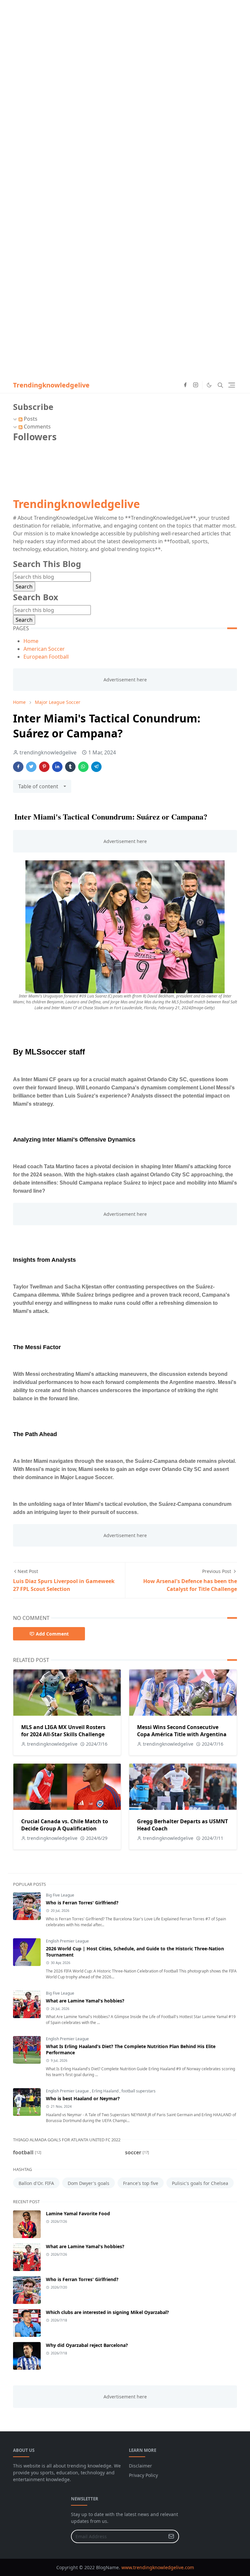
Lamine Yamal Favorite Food (78, 2213)
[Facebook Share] (18, 767)
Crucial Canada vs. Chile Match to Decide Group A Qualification (65, 1825)
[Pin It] (44, 767)
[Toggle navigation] (232, 385)
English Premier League (67, 1941)
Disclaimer (140, 2466)
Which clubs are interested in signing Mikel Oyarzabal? (107, 2312)
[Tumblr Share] (70, 767)
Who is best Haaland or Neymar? (83, 2098)
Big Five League (60, 1895)
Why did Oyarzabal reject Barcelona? (87, 2345)
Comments (37, 427)
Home (31, 641)
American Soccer (44, 649)
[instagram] (196, 385)
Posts (30, 419)
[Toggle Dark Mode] (209, 385)
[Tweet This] (31, 767)
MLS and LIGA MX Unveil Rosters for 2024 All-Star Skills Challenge (63, 1731)
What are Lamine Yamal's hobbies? (85, 2001)
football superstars (139, 2091)
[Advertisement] (125, 46)
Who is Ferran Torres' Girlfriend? (82, 1903)
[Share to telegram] (96, 767)
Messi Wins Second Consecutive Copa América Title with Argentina (182, 1731)
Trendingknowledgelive (51, 385)
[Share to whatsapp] (83, 767)
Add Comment (52, 1634)
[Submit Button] (171, 2536)
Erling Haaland (106, 2091)
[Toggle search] (220, 385)
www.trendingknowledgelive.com (158, 2567)
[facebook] (185, 385)
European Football (46, 657)
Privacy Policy (143, 2475)
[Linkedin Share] (57, 767)
